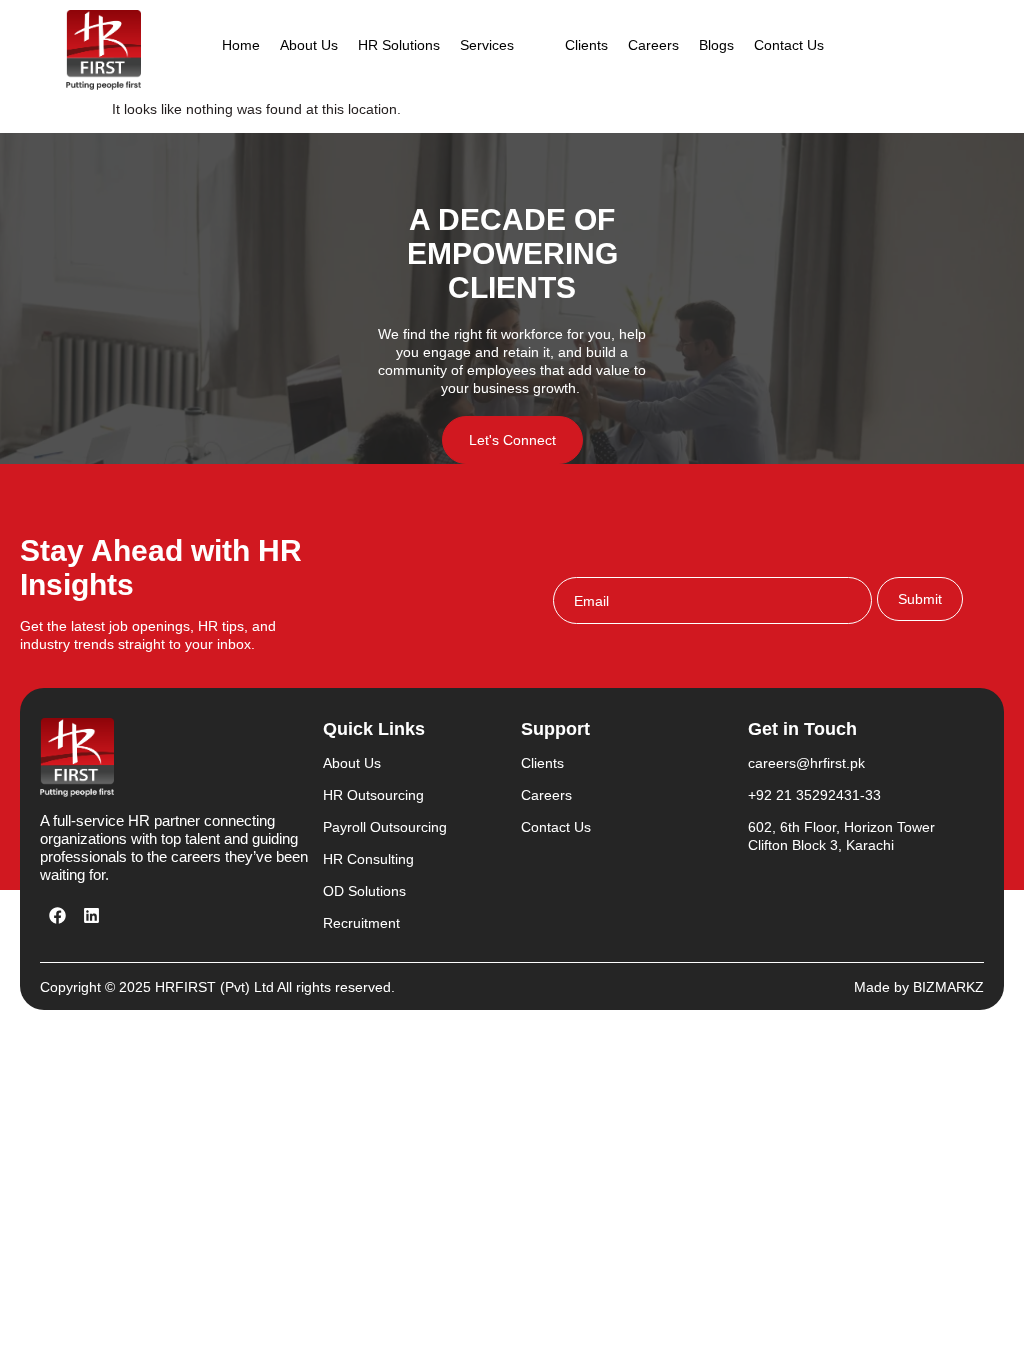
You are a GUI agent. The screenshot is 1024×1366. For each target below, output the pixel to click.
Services (487, 45)
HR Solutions (399, 45)
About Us (309, 45)
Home (241, 45)
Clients (586, 45)
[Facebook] (57, 915)
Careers (653, 45)
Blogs (716, 45)
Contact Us (789, 45)
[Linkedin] (91, 915)
